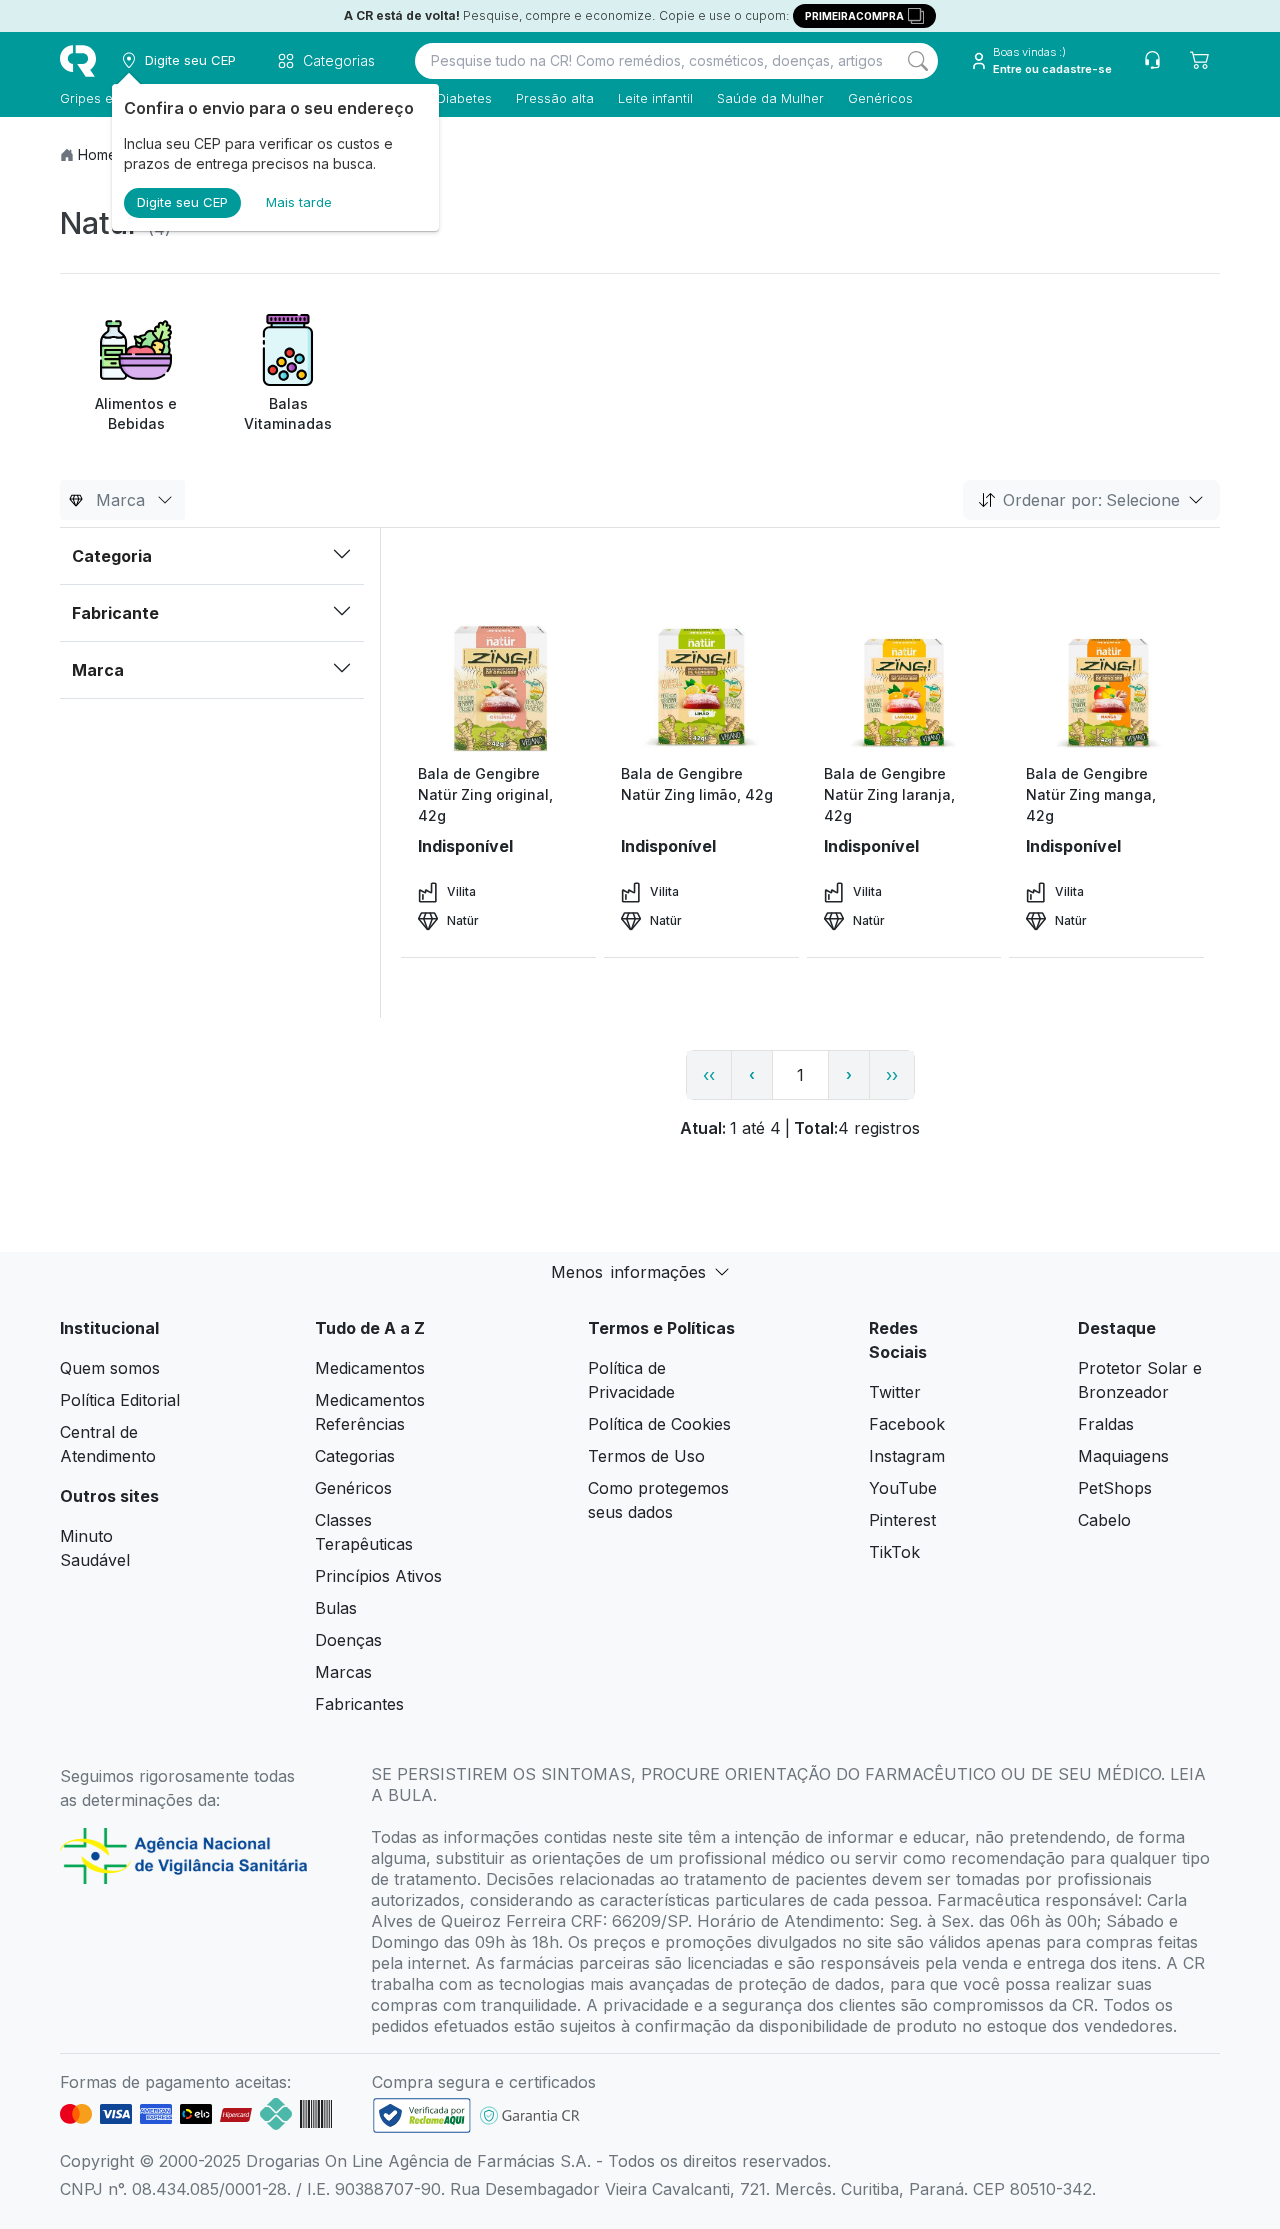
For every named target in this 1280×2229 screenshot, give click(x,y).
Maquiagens (1123, 1456)
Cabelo (1104, 1520)
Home (97, 154)
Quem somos (110, 1368)
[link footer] (422, 2115)
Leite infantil (655, 98)
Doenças (348, 1640)
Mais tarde (299, 202)
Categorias (355, 1456)
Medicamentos (370, 1368)
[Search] (918, 61)
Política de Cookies (659, 1424)
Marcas (343, 1672)
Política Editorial (120, 1400)
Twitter (895, 1392)
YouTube (903, 1488)
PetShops (1115, 1488)
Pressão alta (555, 98)
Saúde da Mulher (770, 98)
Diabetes (464, 98)
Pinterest (902, 1520)
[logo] (78, 61)
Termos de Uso (646, 1456)
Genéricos (880, 98)
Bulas (336, 1608)
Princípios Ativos (378, 1576)
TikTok (894, 1552)
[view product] (498, 688)
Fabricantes (359, 1704)
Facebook (907, 1424)
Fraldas (1106, 1424)
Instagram (907, 1456)
